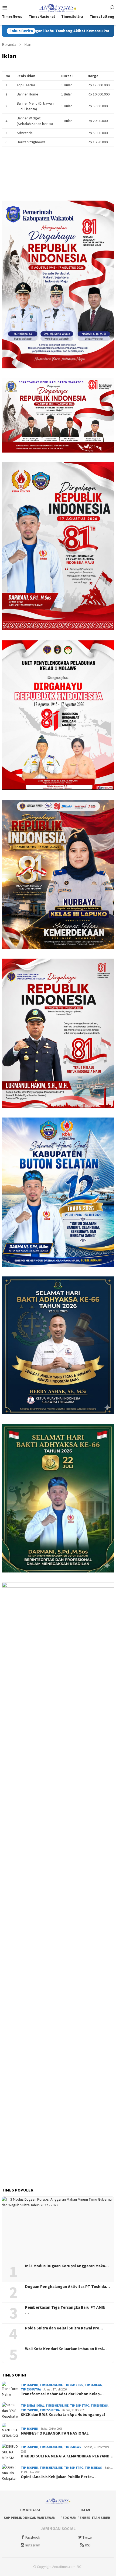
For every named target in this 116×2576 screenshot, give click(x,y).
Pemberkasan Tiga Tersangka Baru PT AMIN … (65, 2310)
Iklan (85, 2510)
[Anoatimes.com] (58, 7)
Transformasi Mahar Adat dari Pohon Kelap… (62, 2394)
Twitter (88, 2537)
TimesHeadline (51, 2385)
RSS (88, 2545)
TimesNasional (33, 2406)
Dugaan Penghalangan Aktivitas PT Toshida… (67, 2287)
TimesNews (93, 2385)
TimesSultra (31, 2389)
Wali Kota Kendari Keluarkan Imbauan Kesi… (66, 2349)
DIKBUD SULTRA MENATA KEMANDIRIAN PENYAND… (67, 2456)
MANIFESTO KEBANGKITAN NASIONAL (55, 2433)
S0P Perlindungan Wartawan (30, 2518)
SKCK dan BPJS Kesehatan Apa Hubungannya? (63, 2415)
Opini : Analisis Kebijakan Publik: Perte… (58, 2477)
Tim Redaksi (30, 2510)
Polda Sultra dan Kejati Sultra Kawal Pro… (64, 2328)
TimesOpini (30, 2385)
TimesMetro (74, 2385)
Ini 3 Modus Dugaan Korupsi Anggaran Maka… (67, 2266)
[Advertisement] (58, 2111)
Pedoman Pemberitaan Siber (85, 2518)
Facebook (33, 2537)
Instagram (33, 2545)
